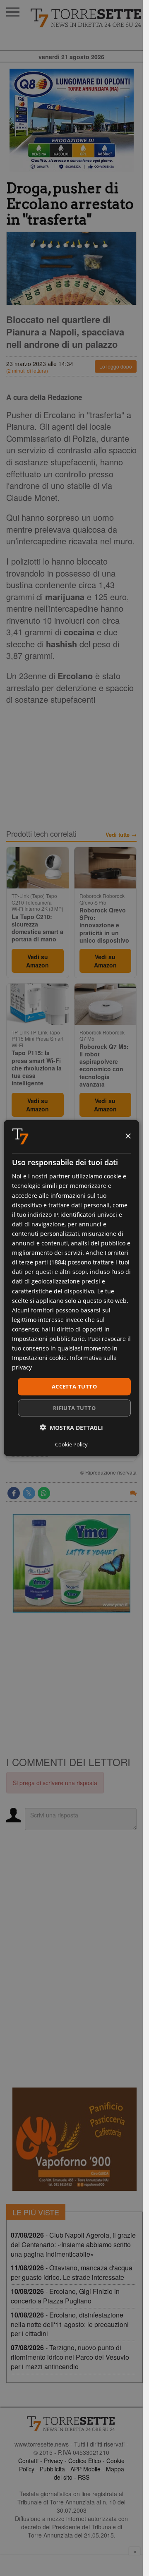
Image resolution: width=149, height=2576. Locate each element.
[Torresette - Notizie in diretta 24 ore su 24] (71, 2424)
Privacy (53, 2461)
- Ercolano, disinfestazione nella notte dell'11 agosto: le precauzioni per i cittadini (70, 2324)
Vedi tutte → (121, 835)
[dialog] (72, 1288)
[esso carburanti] (71, 120)
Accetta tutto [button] (74, 1386)
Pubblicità (52, 2469)
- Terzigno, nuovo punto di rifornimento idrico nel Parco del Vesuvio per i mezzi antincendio (70, 2357)
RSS (84, 2477)
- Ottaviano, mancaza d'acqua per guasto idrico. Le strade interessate (72, 2272)
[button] (71, 1427)
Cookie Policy (71, 1444)
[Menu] (13, 12)
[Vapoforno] (74, 2139)
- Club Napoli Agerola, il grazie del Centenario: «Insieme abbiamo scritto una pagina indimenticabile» (73, 2244)
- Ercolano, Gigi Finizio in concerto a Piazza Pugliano (65, 2296)
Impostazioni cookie (39, 1358)
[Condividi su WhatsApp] (44, 1493)
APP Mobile (85, 2469)
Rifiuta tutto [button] (74, 1408)
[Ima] (71, 1563)
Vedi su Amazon (37, 961)
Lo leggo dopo (116, 366)
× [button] (128, 1136)
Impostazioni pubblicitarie (48, 1339)
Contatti (28, 2461)
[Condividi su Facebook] (14, 1493)
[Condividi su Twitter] (29, 1493)
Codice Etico (85, 2461)
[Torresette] (87, 18)
